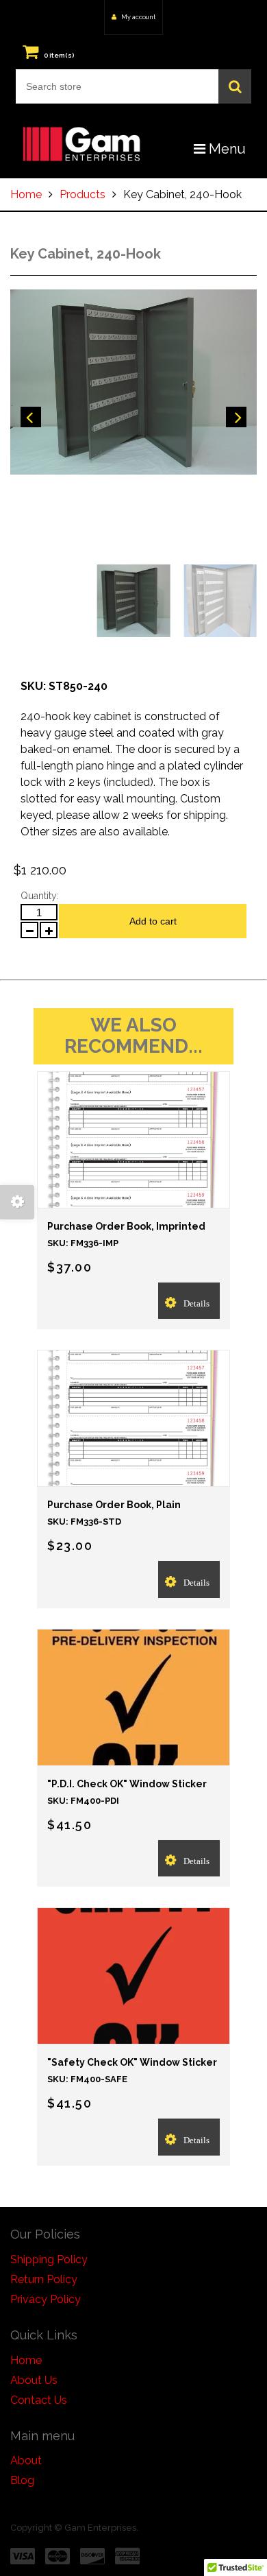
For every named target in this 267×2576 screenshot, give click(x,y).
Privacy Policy (46, 2299)
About (26, 2460)
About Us (34, 2380)
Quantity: (40, 896)
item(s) (59, 55)
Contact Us (39, 2400)
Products (82, 194)
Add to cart (153, 921)
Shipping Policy (49, 2259)
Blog (22, 2480)
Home (26, 194)
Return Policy (44, 2279)
